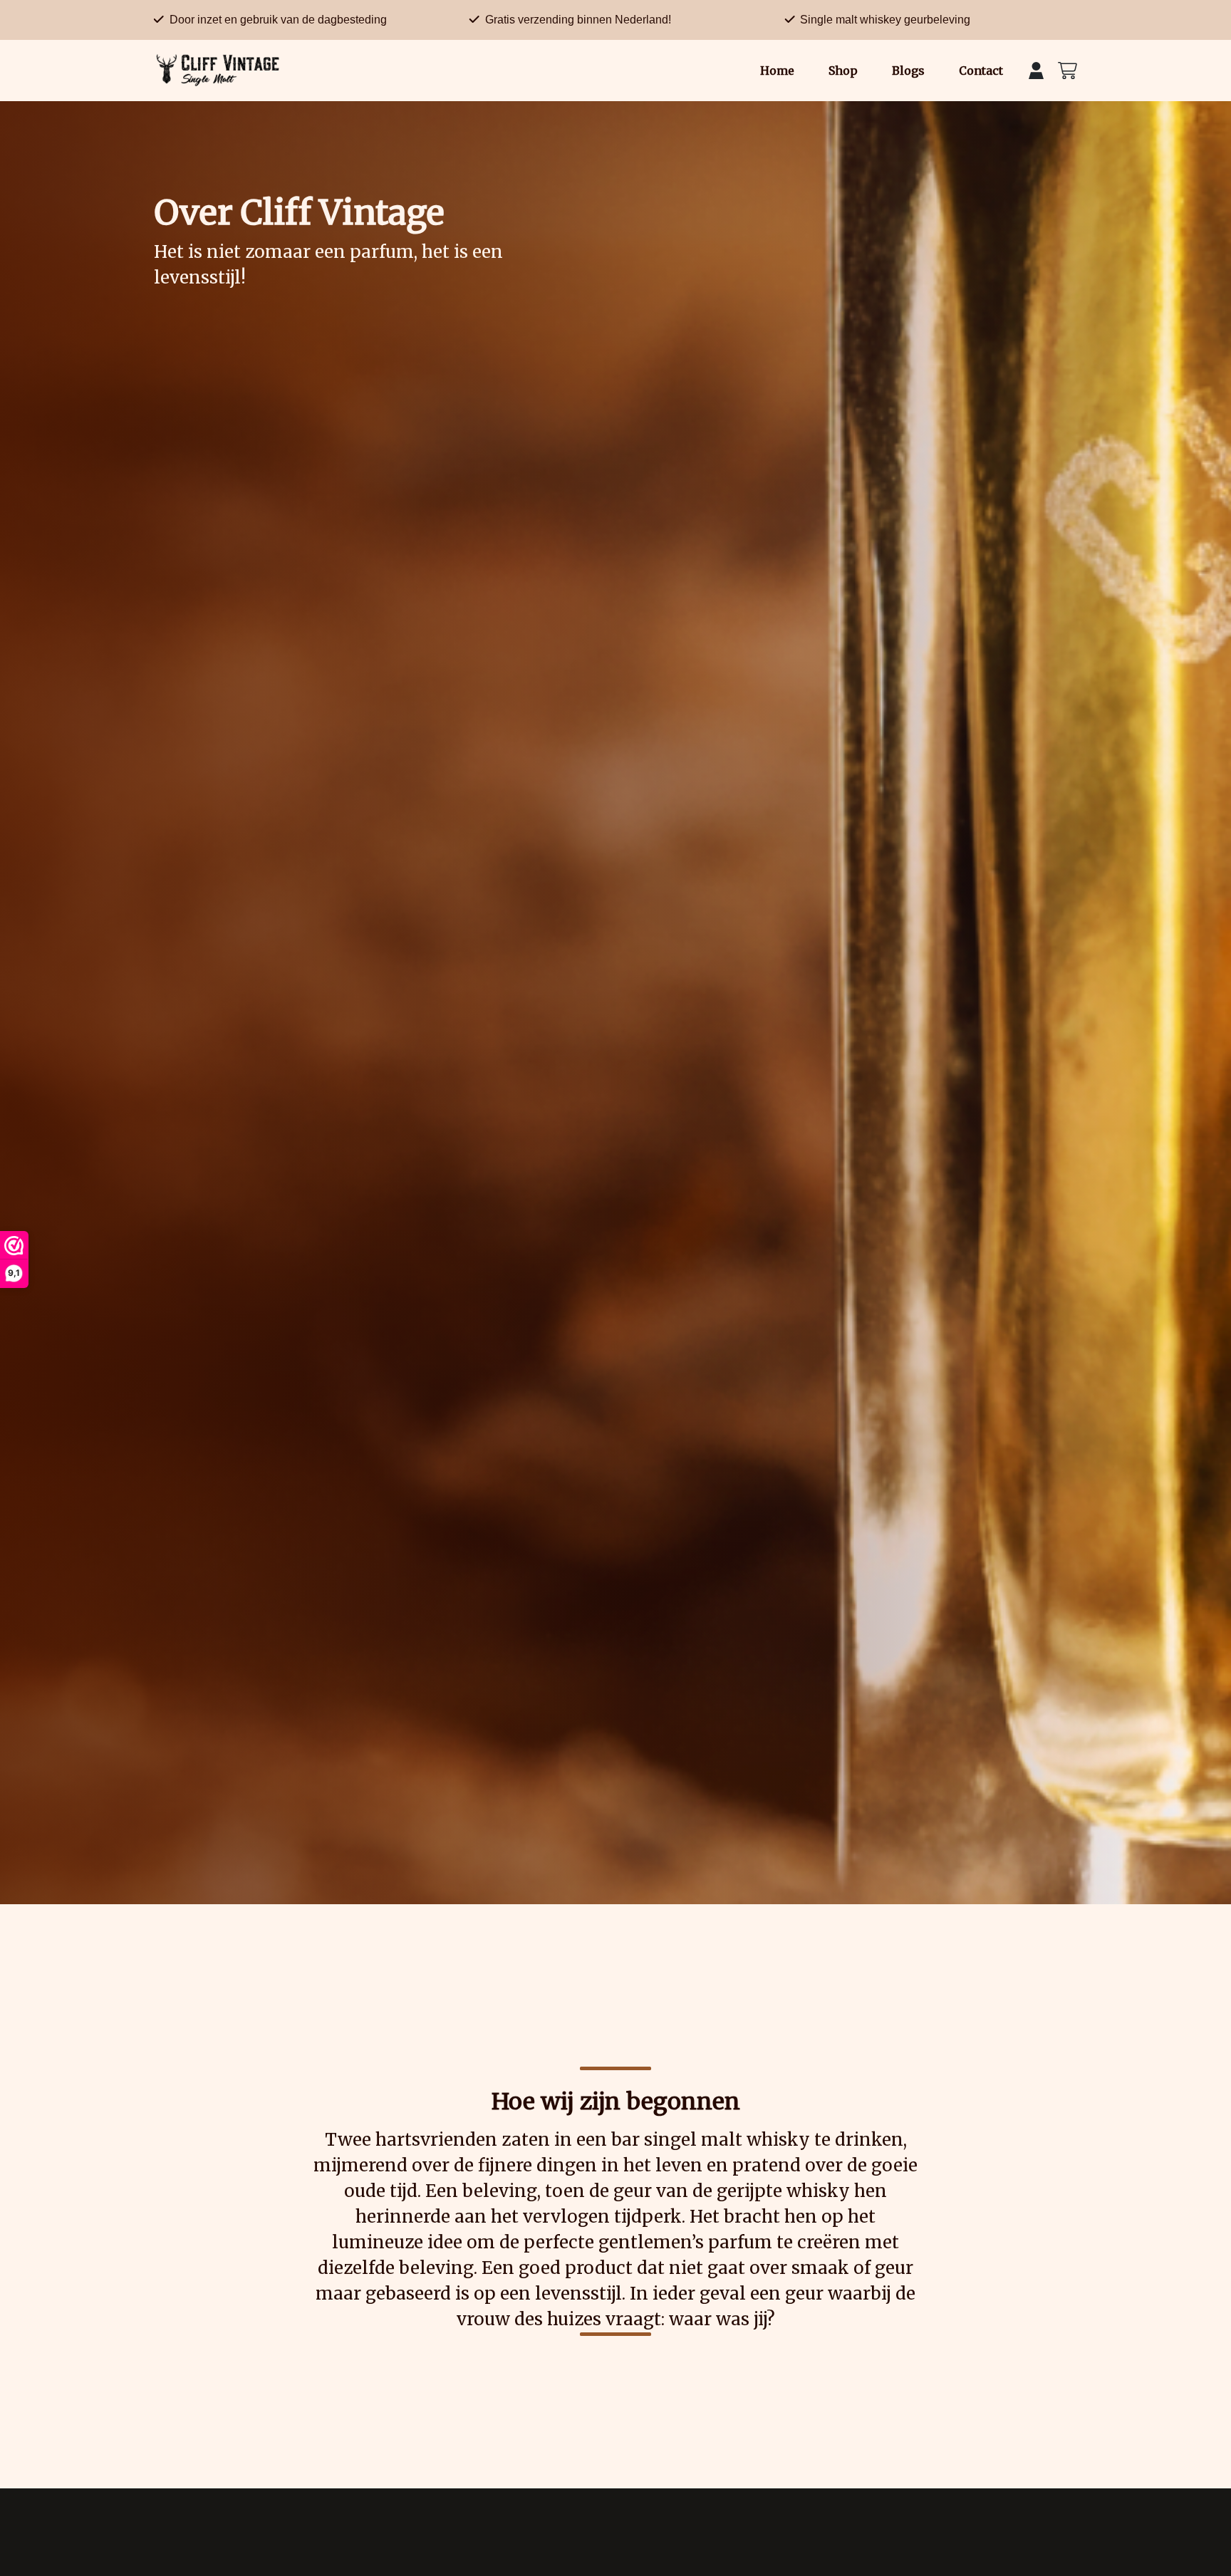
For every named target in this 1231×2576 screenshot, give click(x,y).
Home (777, 71)
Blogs (908, 71)
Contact (981, 71)
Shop (843, 71)
